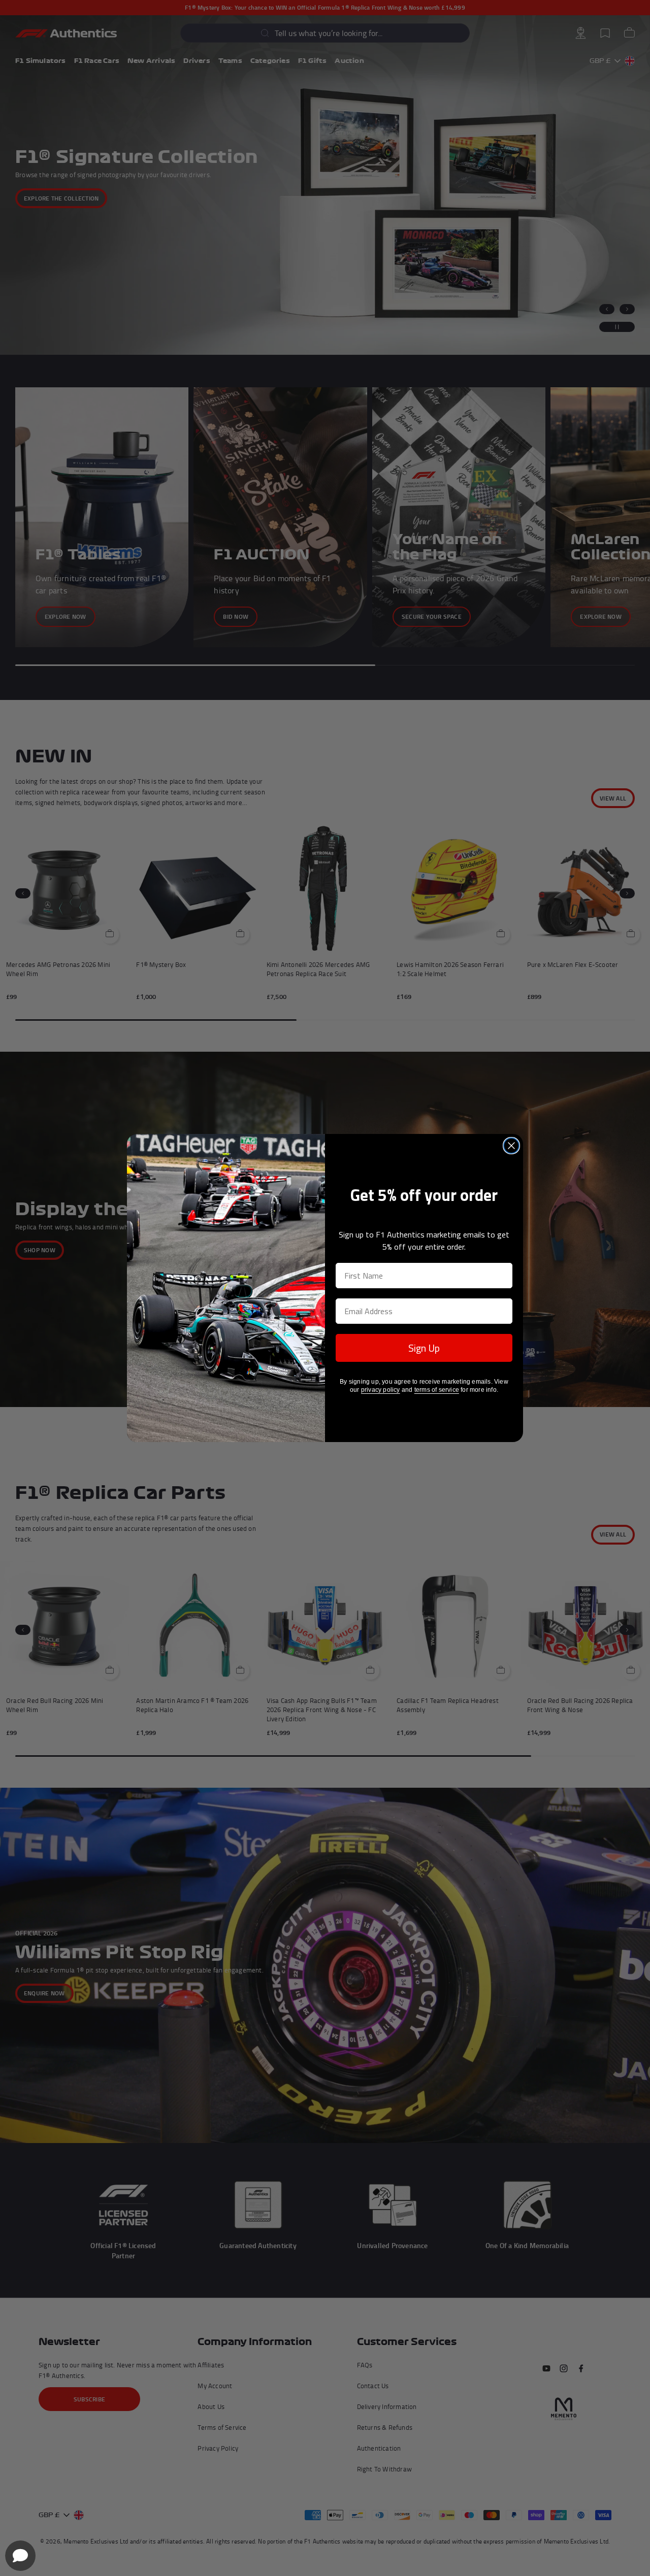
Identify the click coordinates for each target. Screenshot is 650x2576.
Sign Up (424, 1348)
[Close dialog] (511, 1146)
